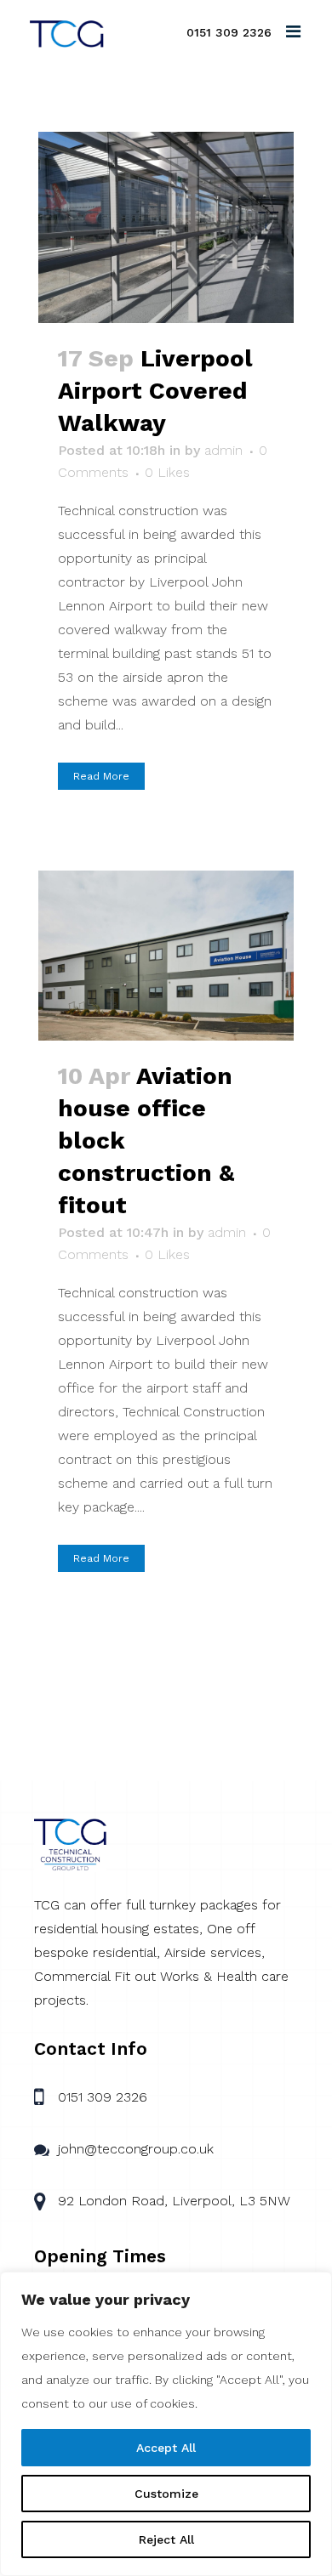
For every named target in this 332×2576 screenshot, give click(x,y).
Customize (166, 2494)
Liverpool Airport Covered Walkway (155, 391)
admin (223, 450)
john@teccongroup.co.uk (136, 2149)
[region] (166, 2424)
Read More (101, 776)
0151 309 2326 (229, 32)
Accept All (166, 2448)
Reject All (166, 2539)
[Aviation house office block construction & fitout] (166, 956)
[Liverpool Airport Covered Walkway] (166, 227)
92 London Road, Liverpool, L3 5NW (174, 2201)
